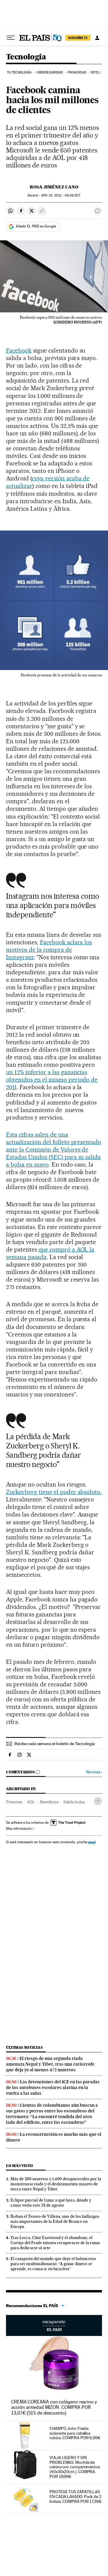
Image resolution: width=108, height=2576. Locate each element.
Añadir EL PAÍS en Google (36, 226)
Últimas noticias (24, 2047)
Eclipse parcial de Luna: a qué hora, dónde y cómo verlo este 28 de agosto (51, 2203)
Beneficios (49, 1802)
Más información (19, 1829)
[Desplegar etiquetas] (98, 1801)
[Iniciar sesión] (97, 38)
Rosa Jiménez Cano (54, 187)
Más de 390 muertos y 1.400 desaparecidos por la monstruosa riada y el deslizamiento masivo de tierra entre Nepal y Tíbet (56, 2184)
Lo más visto (19, 2166)
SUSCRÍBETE (78, 38)
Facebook (19, 350)
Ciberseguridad (49, 72)
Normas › (94, 1772)
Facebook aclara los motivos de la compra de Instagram (49, 950)
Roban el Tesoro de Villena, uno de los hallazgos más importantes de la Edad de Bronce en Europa (55, 2221)
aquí (92, 1842)
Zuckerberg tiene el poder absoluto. (54, 1492)
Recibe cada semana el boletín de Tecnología (55, 1744)
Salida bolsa (74, 1802)
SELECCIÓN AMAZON (54, 2325)
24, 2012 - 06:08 (61, 195)
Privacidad (77, 72)
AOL (31, 1802)
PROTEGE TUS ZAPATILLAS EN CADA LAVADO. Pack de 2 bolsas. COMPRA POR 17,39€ (76, 2496)
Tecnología (26, 57)
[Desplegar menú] (11, 38)
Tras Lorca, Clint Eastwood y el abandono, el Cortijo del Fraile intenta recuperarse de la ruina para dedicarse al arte (55, 2243)
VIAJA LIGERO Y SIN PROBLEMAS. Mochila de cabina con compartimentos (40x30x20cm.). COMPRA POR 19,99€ (75, 2467)
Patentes (14, 1802)
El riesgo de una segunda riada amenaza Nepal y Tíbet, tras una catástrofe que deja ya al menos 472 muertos (50, 2064)
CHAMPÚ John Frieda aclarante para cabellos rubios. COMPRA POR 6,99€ (75, 2433)
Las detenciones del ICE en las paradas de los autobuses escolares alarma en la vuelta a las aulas (53, 2088)
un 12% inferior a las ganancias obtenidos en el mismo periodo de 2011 (52, 1080)
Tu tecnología (19, 72)
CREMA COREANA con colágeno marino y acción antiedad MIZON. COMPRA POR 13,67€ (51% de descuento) (54, 2407)
